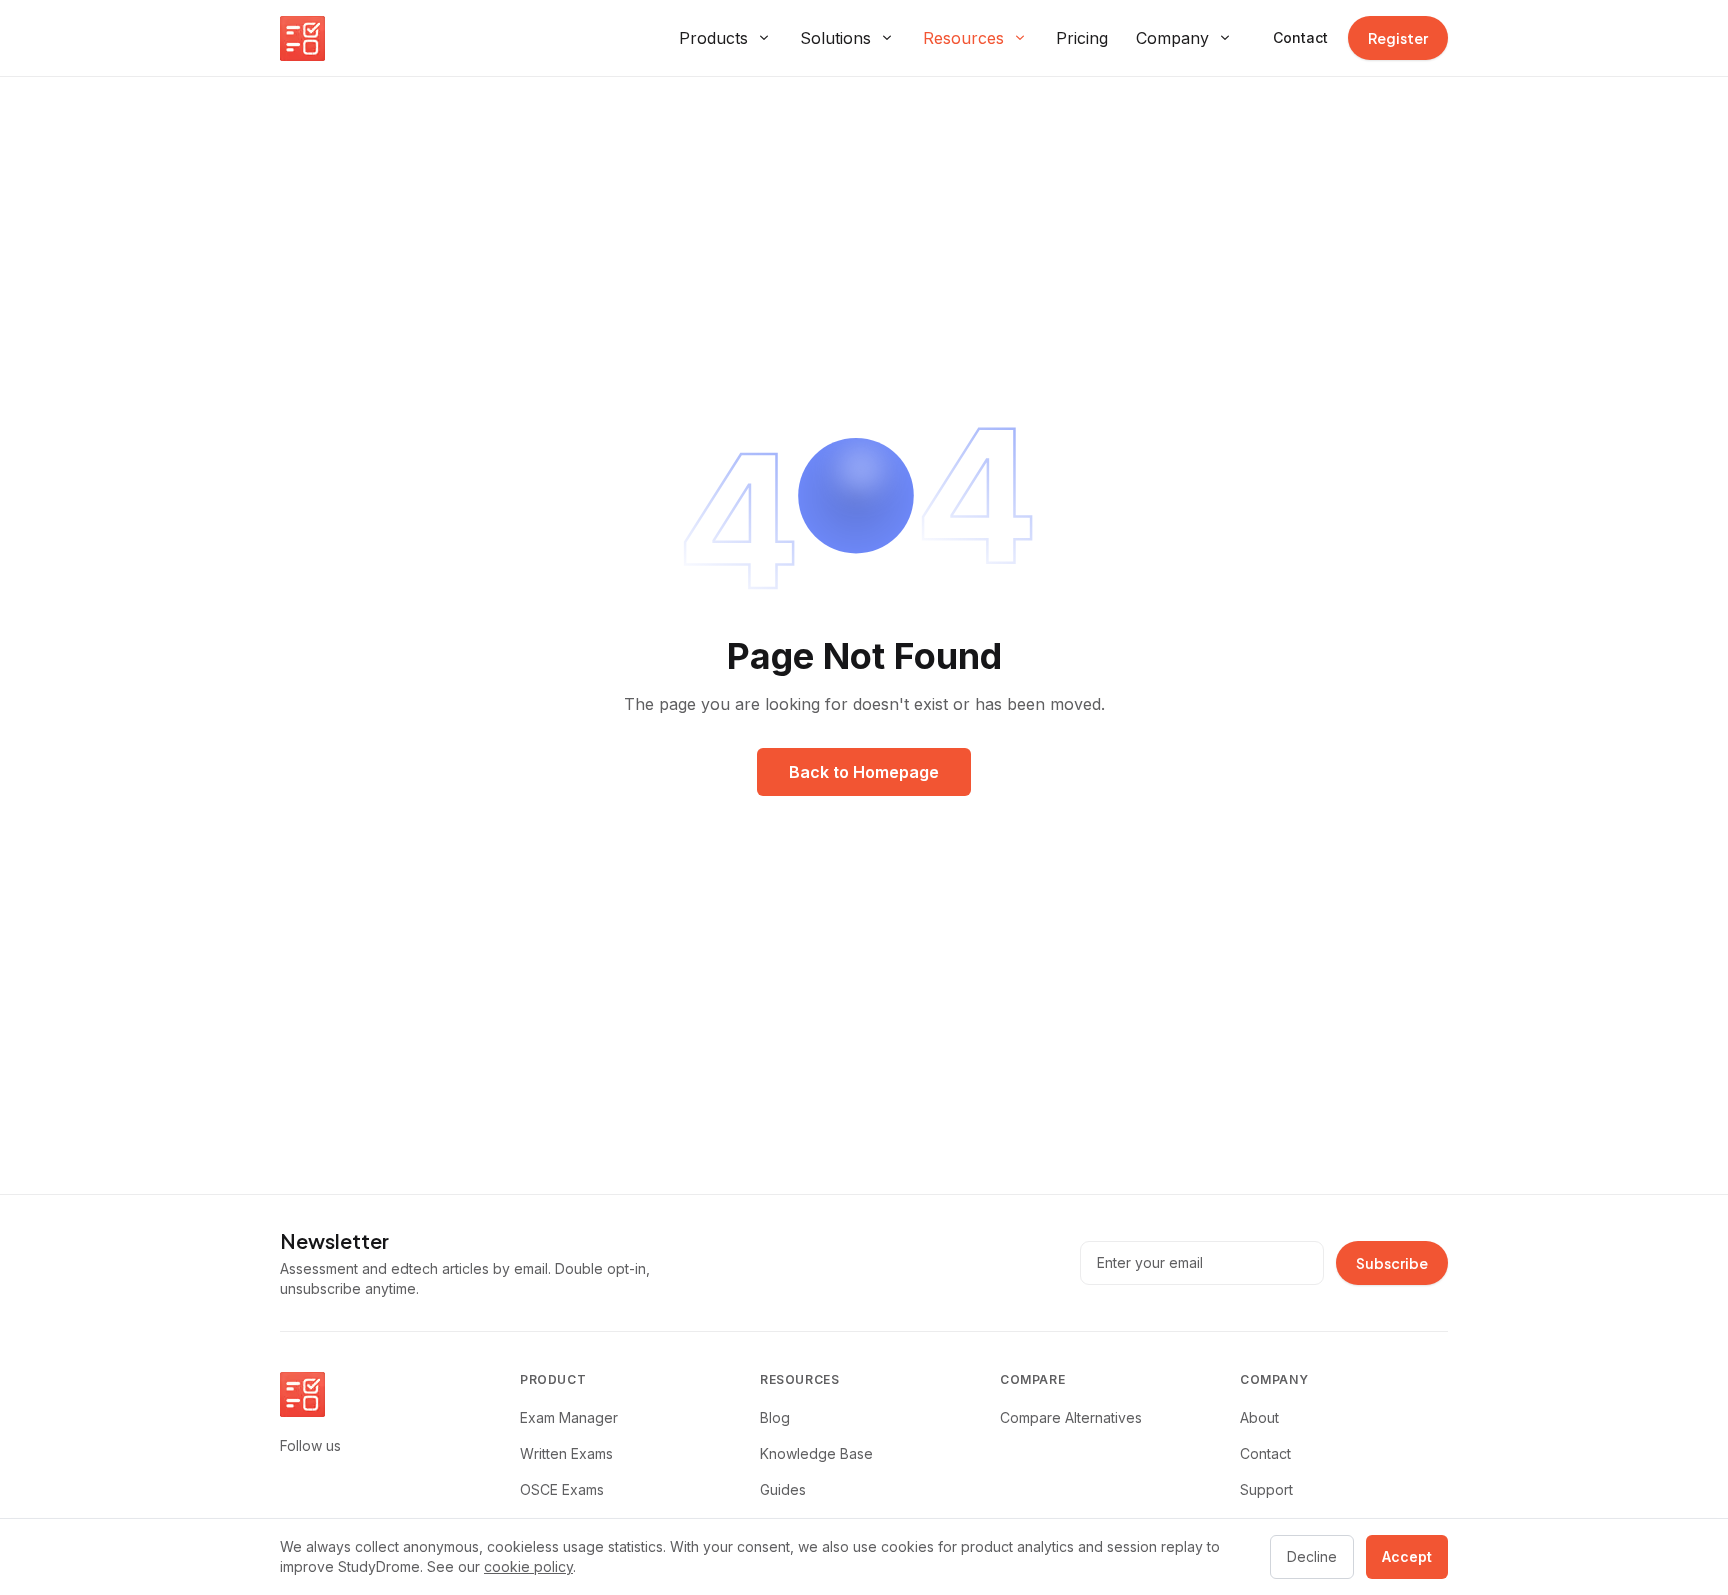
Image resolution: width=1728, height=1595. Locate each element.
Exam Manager (569, 1417)
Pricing (1082, 38)
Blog (775, 1417)
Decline (1312, 1556)
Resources (963, 38)
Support (1266, 1489)
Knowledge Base (816, 1453)
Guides (783, 1489)
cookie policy (528, 1566)
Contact (1300, 37)
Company (1172, 38)
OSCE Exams (562, 1489)
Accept (1407, 1556)
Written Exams (566, 1453)
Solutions (835, 38)
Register (1398, 38)
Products (713, 38)
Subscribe (1392, 1263)
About (1259, 1417)
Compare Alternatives (1071, 1417)
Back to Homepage (864, 772)
